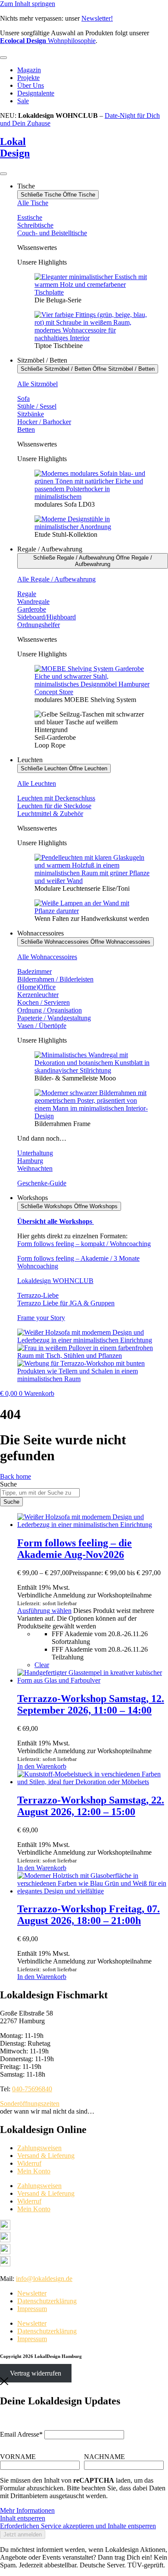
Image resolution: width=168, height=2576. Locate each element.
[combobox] (40, 1493)
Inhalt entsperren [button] (23, 2518)
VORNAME (18, 2457)
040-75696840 (32, 2089)
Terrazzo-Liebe (38, 1295)
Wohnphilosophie (48, 41)
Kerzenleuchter (38, 995)
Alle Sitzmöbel (37, 384)
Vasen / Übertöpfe (42, 1026)
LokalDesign (15, 147)
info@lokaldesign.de (44, 2279)
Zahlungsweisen (39, 2148)
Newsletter (32, 2293)
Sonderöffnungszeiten (30, 2104)
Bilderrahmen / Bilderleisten (55, 979)
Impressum (32, 2309)
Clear (42, 1665)
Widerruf (29, 2163)
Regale (27, 594)
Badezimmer (34, 971)
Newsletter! (97, 18)
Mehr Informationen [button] (27, 2510)
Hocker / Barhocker (44, 422)
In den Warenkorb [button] (42, 1766)
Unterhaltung (35, 1153)
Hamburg (30, 1161)
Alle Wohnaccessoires (47, 957)
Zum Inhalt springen (28, 4)
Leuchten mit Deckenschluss (56, 798)
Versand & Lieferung (46, 2156)
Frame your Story (41, 1318)
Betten (26, 429)
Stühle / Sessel (37, 406)
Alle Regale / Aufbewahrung (56, 579)
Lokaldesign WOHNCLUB (55, 1281)
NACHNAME (104, 2457)
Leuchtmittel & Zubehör (50, 814)
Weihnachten (35, 1168)
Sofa (23, 399)
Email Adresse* (21, 2434)
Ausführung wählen (44, 1611)
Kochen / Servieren (44, 1002)
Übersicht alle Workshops (56, 1221)
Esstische (30, 217)
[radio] (110, 1638)
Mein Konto (34, 2171)
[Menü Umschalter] (3, 58)
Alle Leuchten (37, 783)
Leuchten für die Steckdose (54, 806)
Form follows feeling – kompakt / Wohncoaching (84, 1244)
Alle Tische (33, 203)
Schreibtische (35, 225)
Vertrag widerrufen (36, 2373)
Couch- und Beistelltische (52, 233)
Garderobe (32, 609)
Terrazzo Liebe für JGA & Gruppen (66, 1303)
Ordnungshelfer (39, 625)
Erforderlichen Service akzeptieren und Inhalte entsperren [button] (78, 2526)
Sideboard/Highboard (47, 617)
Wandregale (33, 602)
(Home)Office (36, 987)
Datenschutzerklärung (47, 2301)
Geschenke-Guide (42, 1183)
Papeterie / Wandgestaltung (54, 1018)
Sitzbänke (31, 414)
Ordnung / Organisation (50, 1010)
